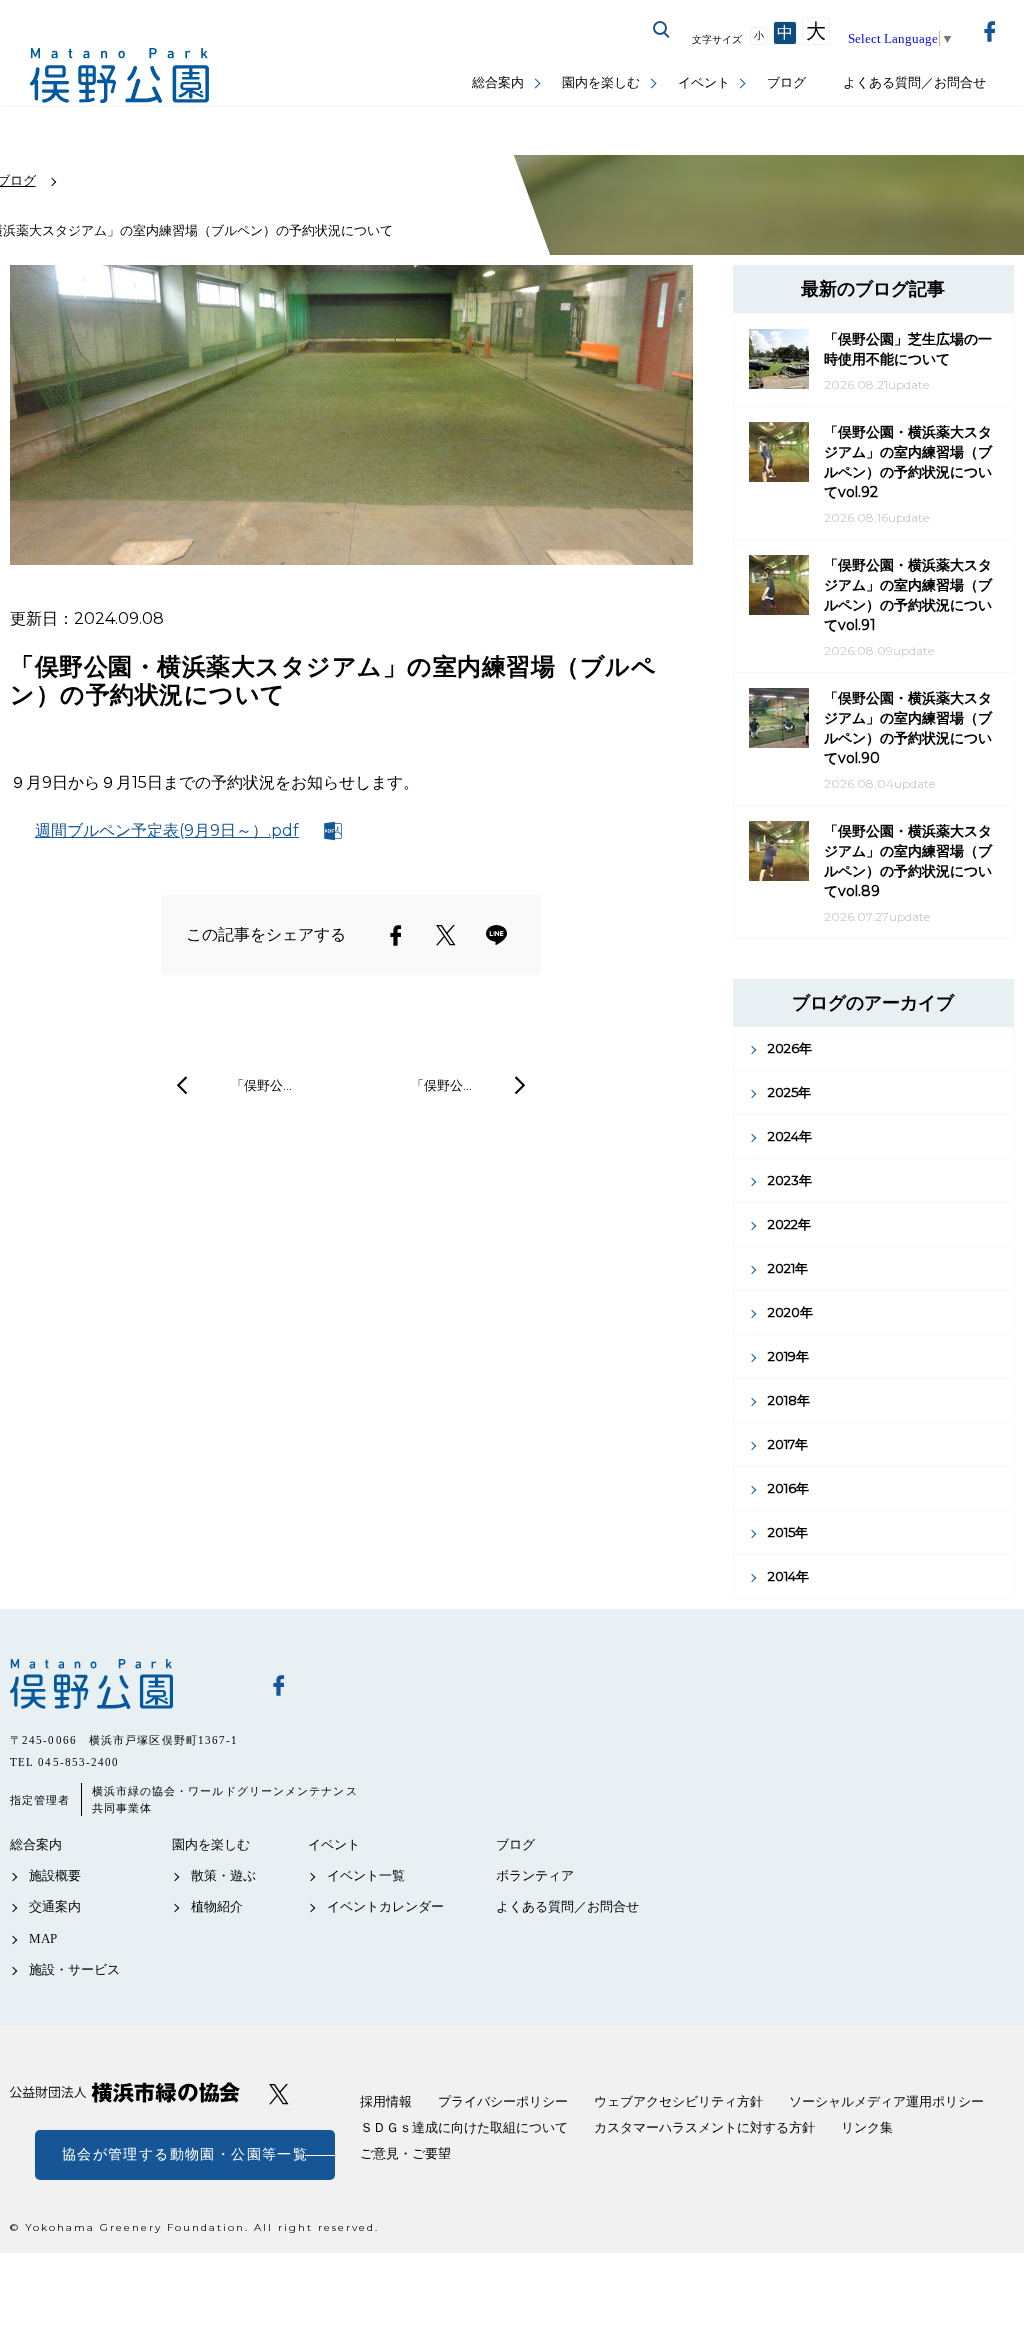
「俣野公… (261, 1085)
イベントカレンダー (385, 1906)
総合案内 (498, 82)
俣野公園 (125, 1684)
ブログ (786, 82)
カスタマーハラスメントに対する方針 (704, 2127)
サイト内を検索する (662, 30)
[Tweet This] (446, 935)
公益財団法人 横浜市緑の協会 (125, 2092)
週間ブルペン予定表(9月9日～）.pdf (167, 830)
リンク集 (867, 2127)
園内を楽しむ (601, 82)
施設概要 (55, 1875)
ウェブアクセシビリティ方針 (678, 2101)
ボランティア (535, 1875)
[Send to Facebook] (396, 935)
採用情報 (386, 2101)
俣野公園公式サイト (120, 75)
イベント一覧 (366, 1875)
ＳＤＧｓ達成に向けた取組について (464, 2127)
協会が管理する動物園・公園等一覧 (185, 2154)
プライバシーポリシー (503, 2101)
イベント (704, 82)
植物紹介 (217, 1906)
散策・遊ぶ (223, 1875)
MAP (43, 1938)
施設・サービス (74, 1969)
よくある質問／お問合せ (914, 82)
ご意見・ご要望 (405, 2153)
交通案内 (55, 1906)
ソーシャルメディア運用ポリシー (886, 2101)
